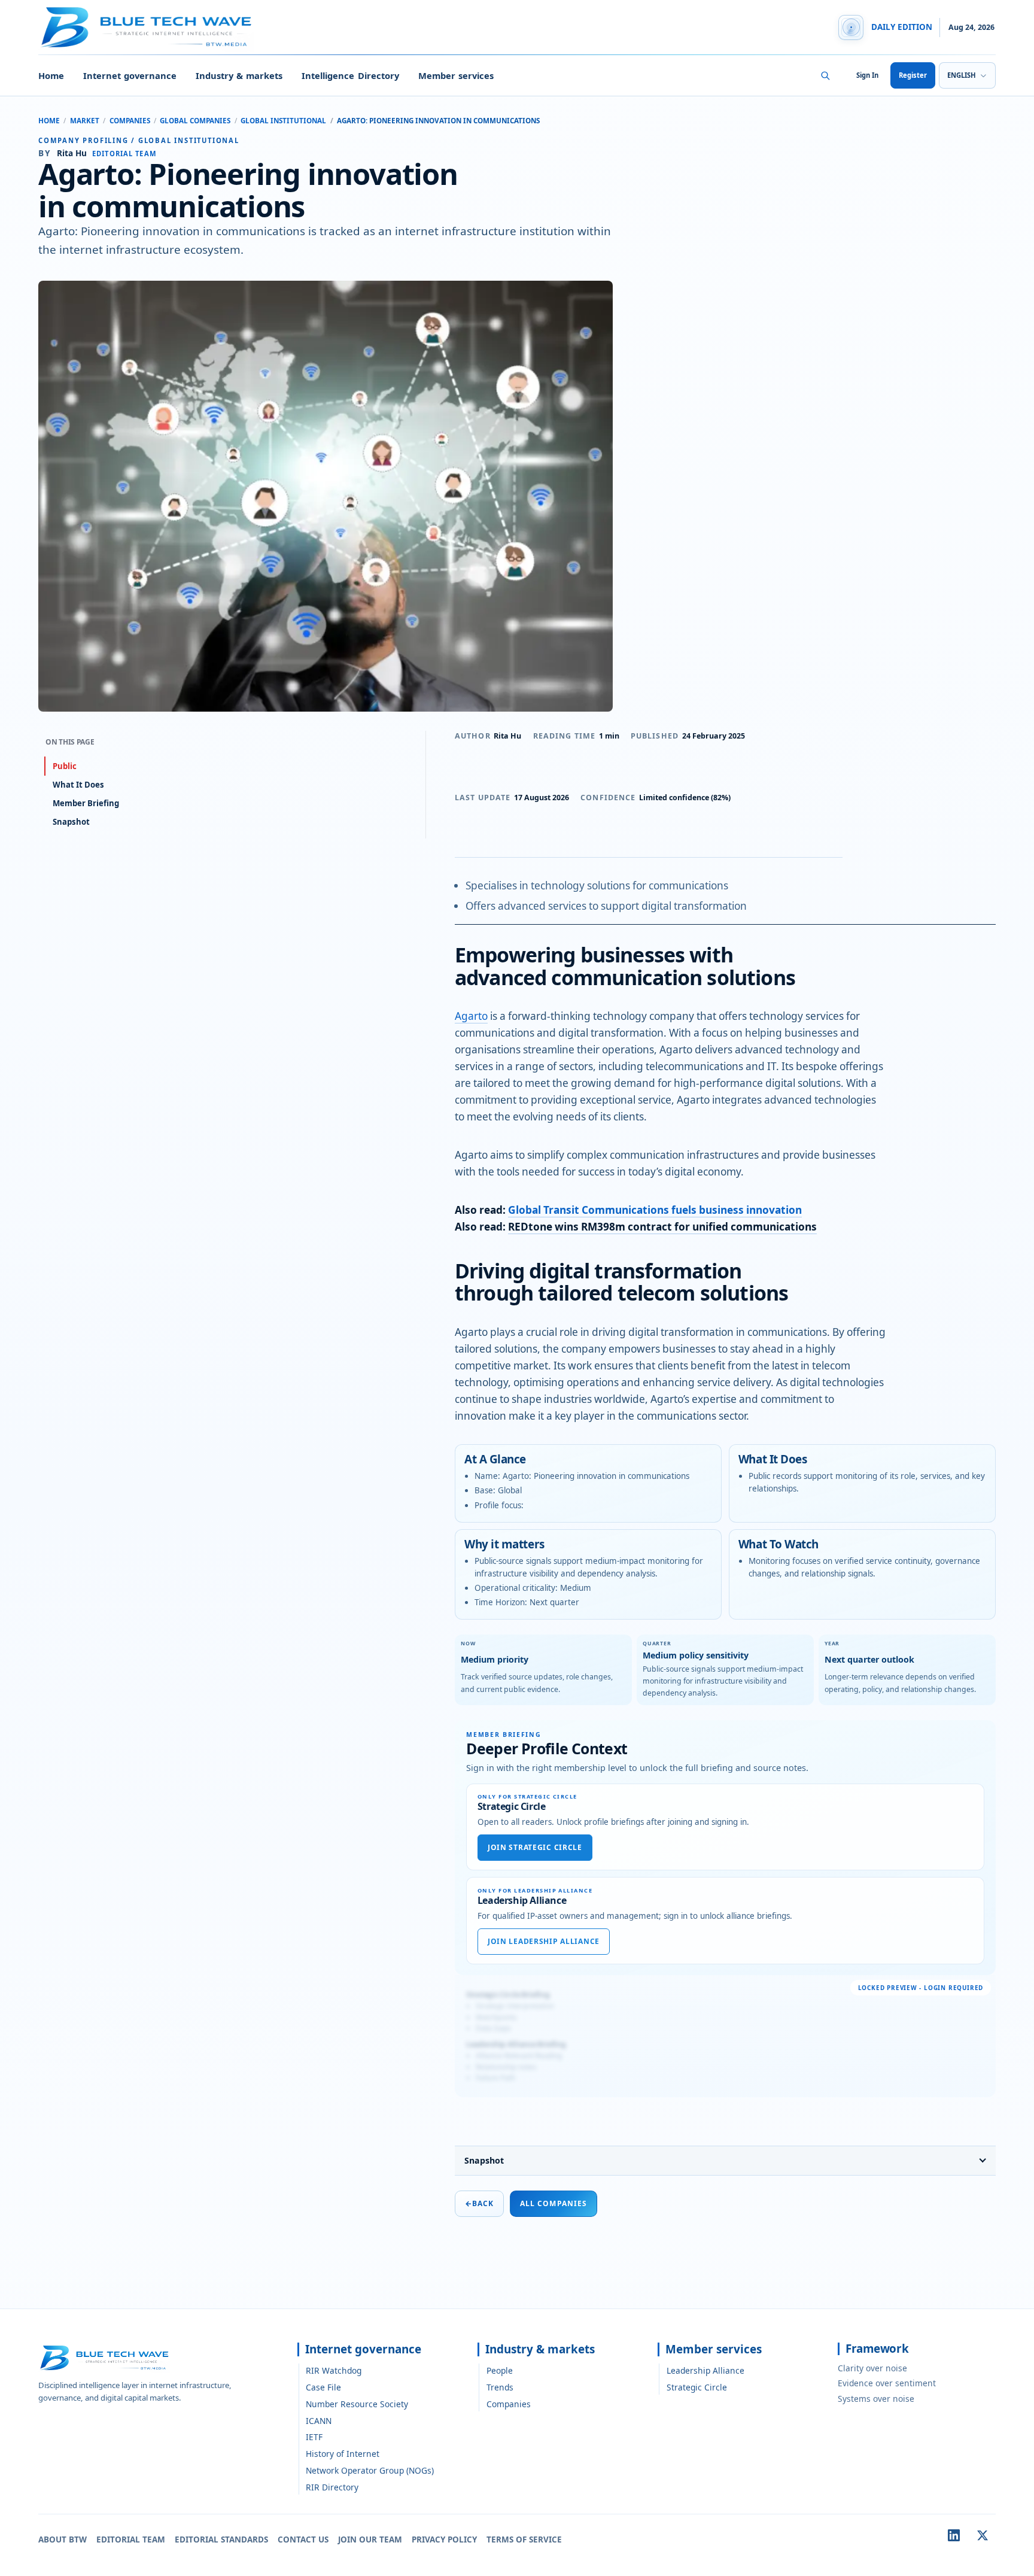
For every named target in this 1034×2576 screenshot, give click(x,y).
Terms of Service (524, 2539)
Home (51, 75)
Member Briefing (86, 803)
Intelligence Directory (350, 75)
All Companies (554, 2203)
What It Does (78, 785)
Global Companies (195, 121)
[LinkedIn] (954, 2535)
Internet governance (130, 75)
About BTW (63, 2539)
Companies (130, 121)
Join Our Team (370, 2539)
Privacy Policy (444, 2539)
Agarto (471, 1016)
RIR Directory (332, 2487)
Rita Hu (507, 736)
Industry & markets (239, 75)
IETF (314, 2437)
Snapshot (484, 2160)
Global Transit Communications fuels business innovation (655, 1210)
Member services (456, 75)
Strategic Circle (697, 2387)
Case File (323, 2387)
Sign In (867, 75)
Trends (500, 2387)
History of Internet (343, 2454)
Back (479, 2203)
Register (913, 75)
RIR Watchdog (334, 2370)
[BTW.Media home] (146, 28)
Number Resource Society (357, 2404)
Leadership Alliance (705, 2370)
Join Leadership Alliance (544, 1941)
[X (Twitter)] (983, 2535)
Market (85, 121)
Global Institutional (283, 121)
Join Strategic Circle (535, 1847)
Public (65, 766)
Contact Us (303, 2539)
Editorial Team (131, 2539)
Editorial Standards (221, 2539)
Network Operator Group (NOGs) (370, 2470)
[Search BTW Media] (825, 75)
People (500, 2370)
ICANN (319, 2421)
